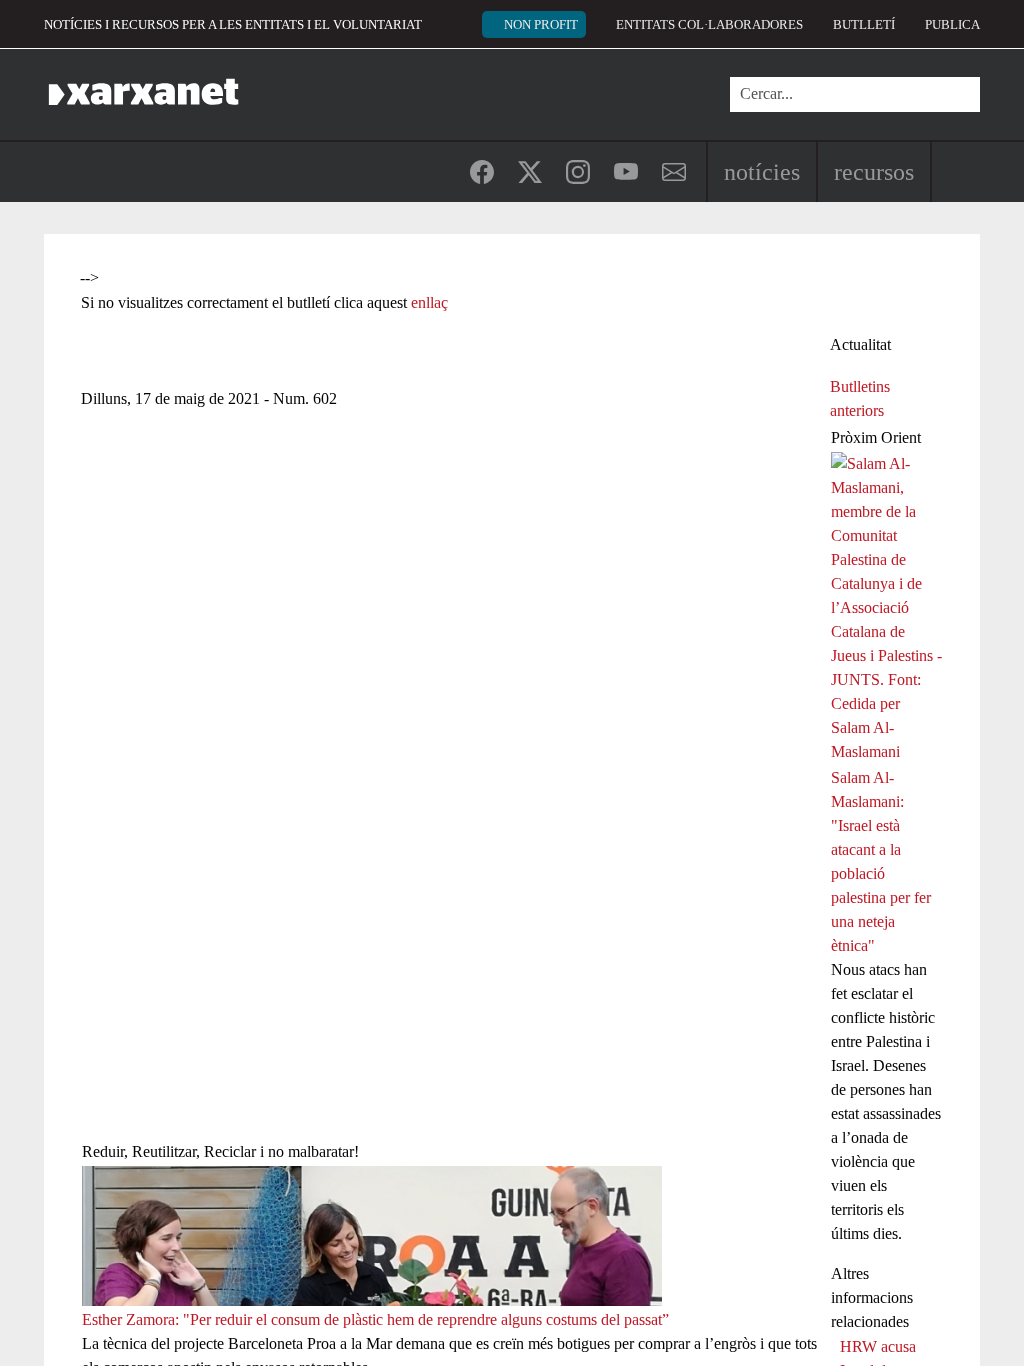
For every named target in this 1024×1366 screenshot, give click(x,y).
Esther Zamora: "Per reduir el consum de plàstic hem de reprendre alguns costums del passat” (375, 1319)
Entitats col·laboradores (709, 24)
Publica (952, 24)
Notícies (762, 172)
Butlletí (864, 24)
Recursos (874, 172)
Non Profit (541, 24)
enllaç (429, 302)
